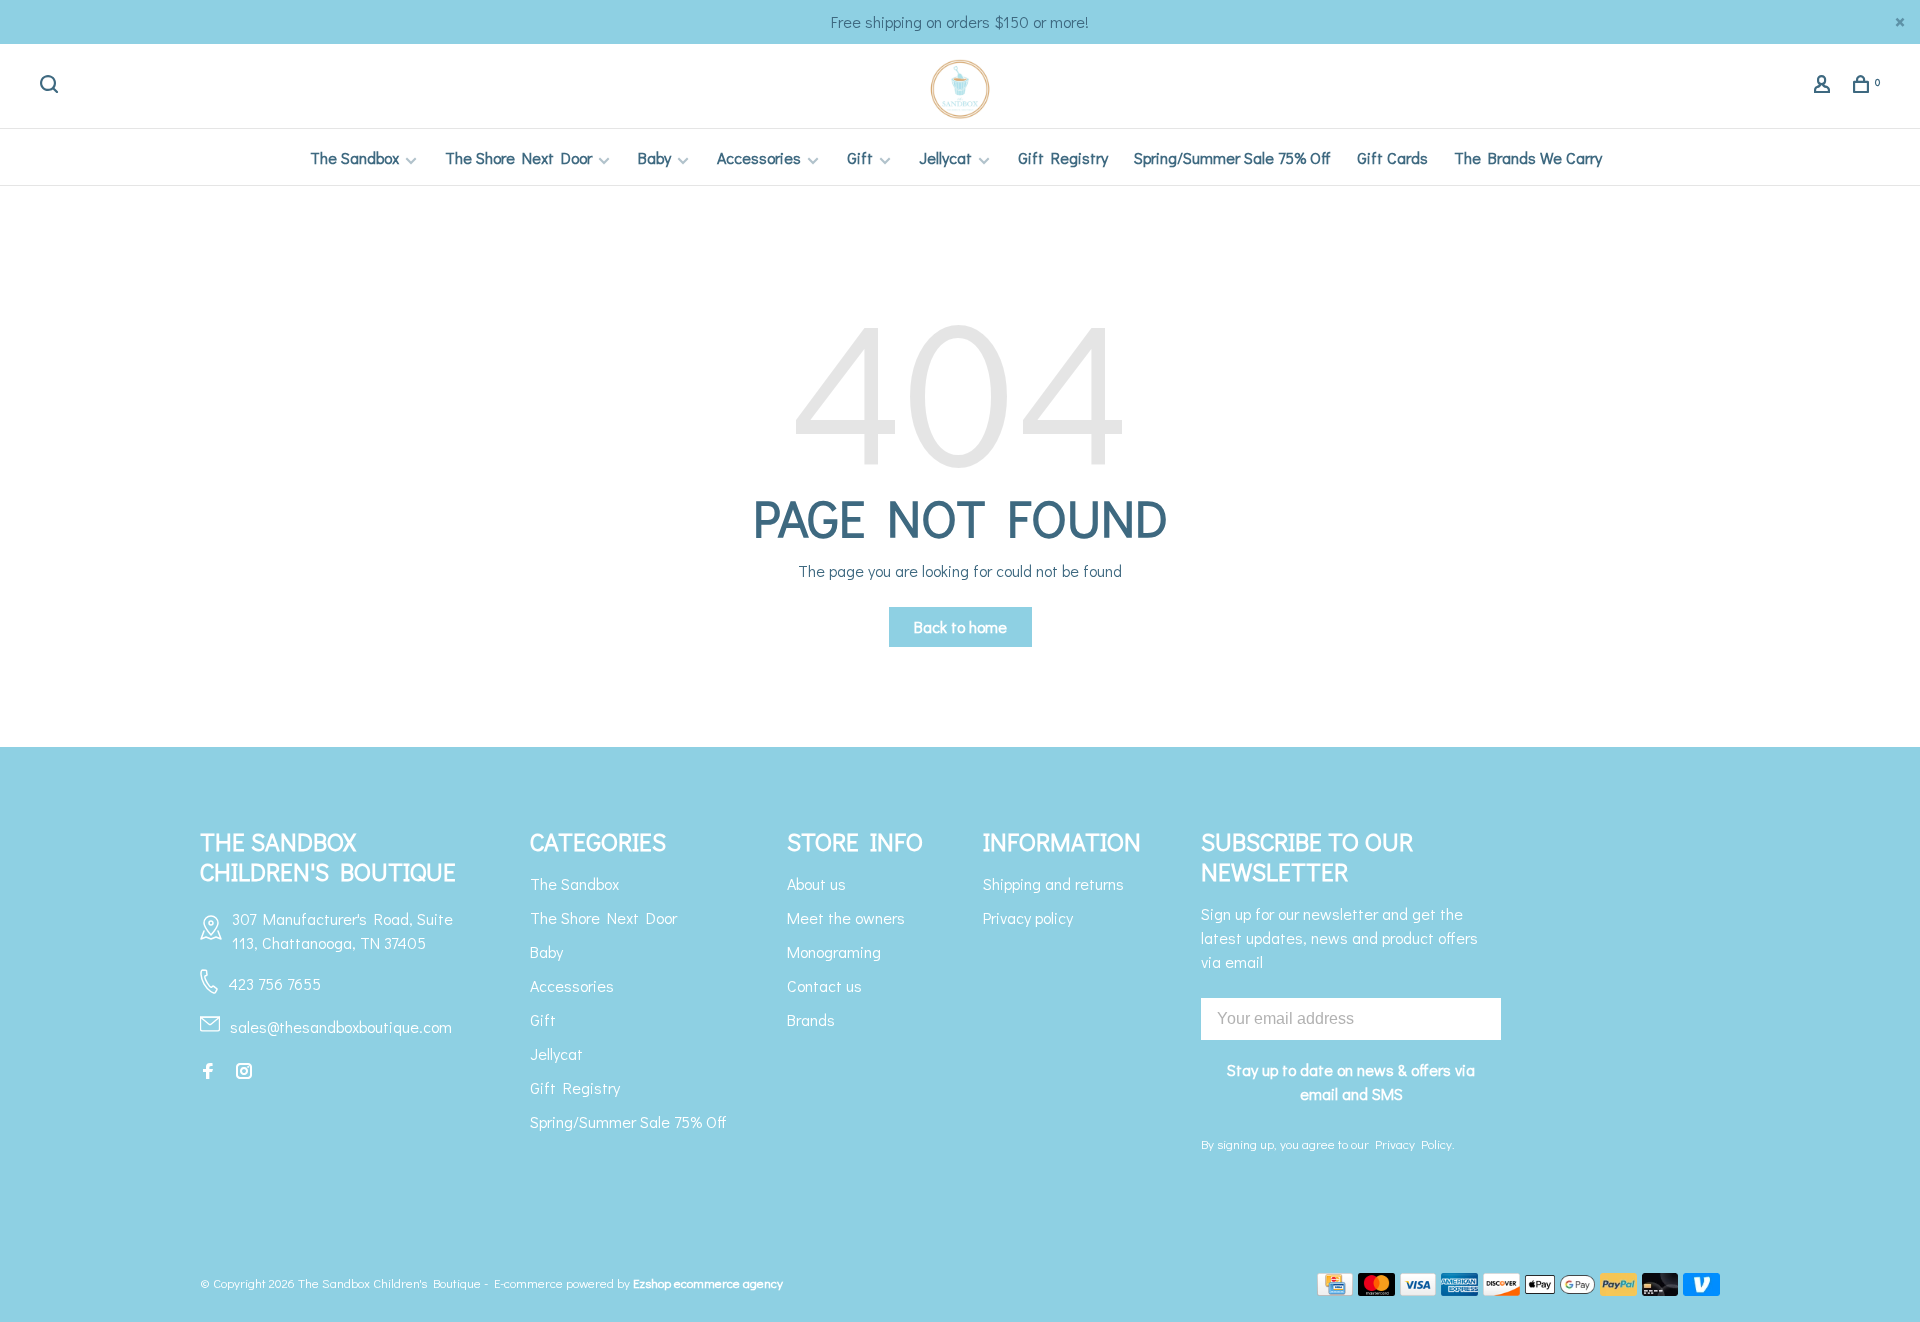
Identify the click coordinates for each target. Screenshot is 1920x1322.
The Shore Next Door (518, 157)
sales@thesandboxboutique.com (341, 1026)
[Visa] (1418, 1289)
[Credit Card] (1335, 1289)
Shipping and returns (1053, 883)
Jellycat (945, 157)
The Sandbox (354, 157)
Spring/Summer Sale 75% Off (1232, 157)
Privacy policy (1028, 917)
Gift (860, 157)
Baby (654, 157)
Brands (811, 1019)
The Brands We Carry (1528, 157)
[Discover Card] (1501, 1289)
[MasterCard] (1376, 1289)
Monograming (834, 951)
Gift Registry (1063, 157)
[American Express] (1459, 1289)
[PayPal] (1618, 1289)
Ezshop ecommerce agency (708, 1282)
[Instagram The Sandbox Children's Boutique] (244, 1071)
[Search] (51, 86)
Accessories (759, 157)
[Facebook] (208, 1071)
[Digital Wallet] (1560, 1289)
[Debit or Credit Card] (1660, 1289)
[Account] (1824, 86)
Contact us (824, 985)
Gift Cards (1392, 157)
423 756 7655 (274, 983)
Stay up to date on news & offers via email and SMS (1351, 1081)
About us (816, 883)
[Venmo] (1701, 1289)
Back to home (960, 626)
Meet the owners (846, 917)
